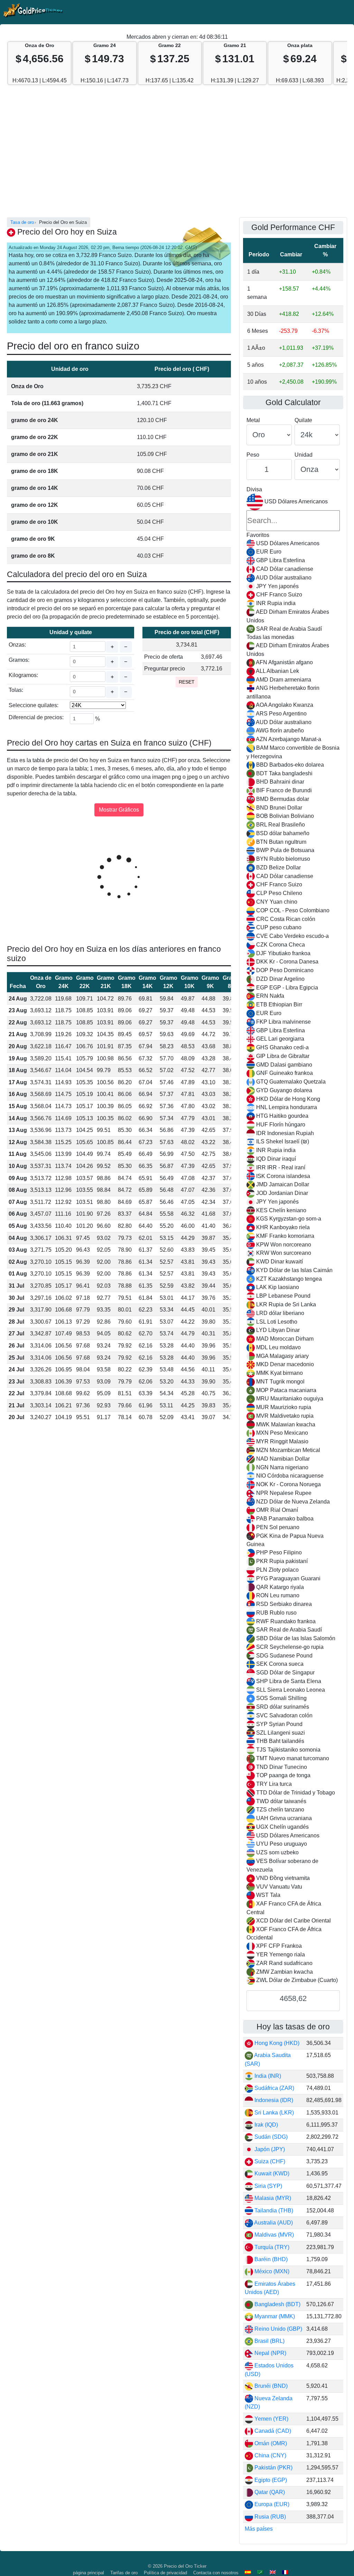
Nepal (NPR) (270, 2353)
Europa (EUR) (271, 2504)
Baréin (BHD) (270, 2259)
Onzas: (17, 645)
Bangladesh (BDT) (277, 2304)
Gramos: (19, 660)
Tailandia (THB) (273, 2210)
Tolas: (16, 690)
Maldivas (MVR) (273, 2235)
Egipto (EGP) (270, 2480)
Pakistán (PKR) (273, 2468)
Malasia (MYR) (272, 2198)
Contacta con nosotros (216, 2573)
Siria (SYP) (268, 2186)
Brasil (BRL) (269, 2341)
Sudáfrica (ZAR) (274, 2088)
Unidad (304, 455)
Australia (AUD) (273, 2223)
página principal (88, 2573)
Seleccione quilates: (34, 705)
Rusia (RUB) (269, 2517)
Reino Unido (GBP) (278, 2329)
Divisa (254, 489)
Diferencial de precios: (36, 717)
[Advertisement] (177, 155)
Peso (253, 455)
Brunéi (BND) (270, 2386)
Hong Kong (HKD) (276, 2043)
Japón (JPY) (269, 2149)
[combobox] (293, 1239)
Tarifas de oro (124, 2573)
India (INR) (267, 2076)
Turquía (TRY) (271, 2247)
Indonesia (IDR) (273, 2100)
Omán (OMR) (270, 2443)
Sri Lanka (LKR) (273, 2113)
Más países (259, 2529)
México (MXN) (271, 2271)
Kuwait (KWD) (271, 2173)
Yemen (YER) (271, 2419)
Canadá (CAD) (272, 2431)
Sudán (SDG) (270, 2137)
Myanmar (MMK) (274, 2316)
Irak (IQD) (265, 2125)
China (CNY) (270, 2455)
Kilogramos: (23, 675)
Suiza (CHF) (269, 2161)
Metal (253, 420)
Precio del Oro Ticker (185, 2566)
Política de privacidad (165, 2573)
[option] (293, 544)
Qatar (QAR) (269, 2492)
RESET (187, 682)
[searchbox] (293, 521)
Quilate (303, 420)
